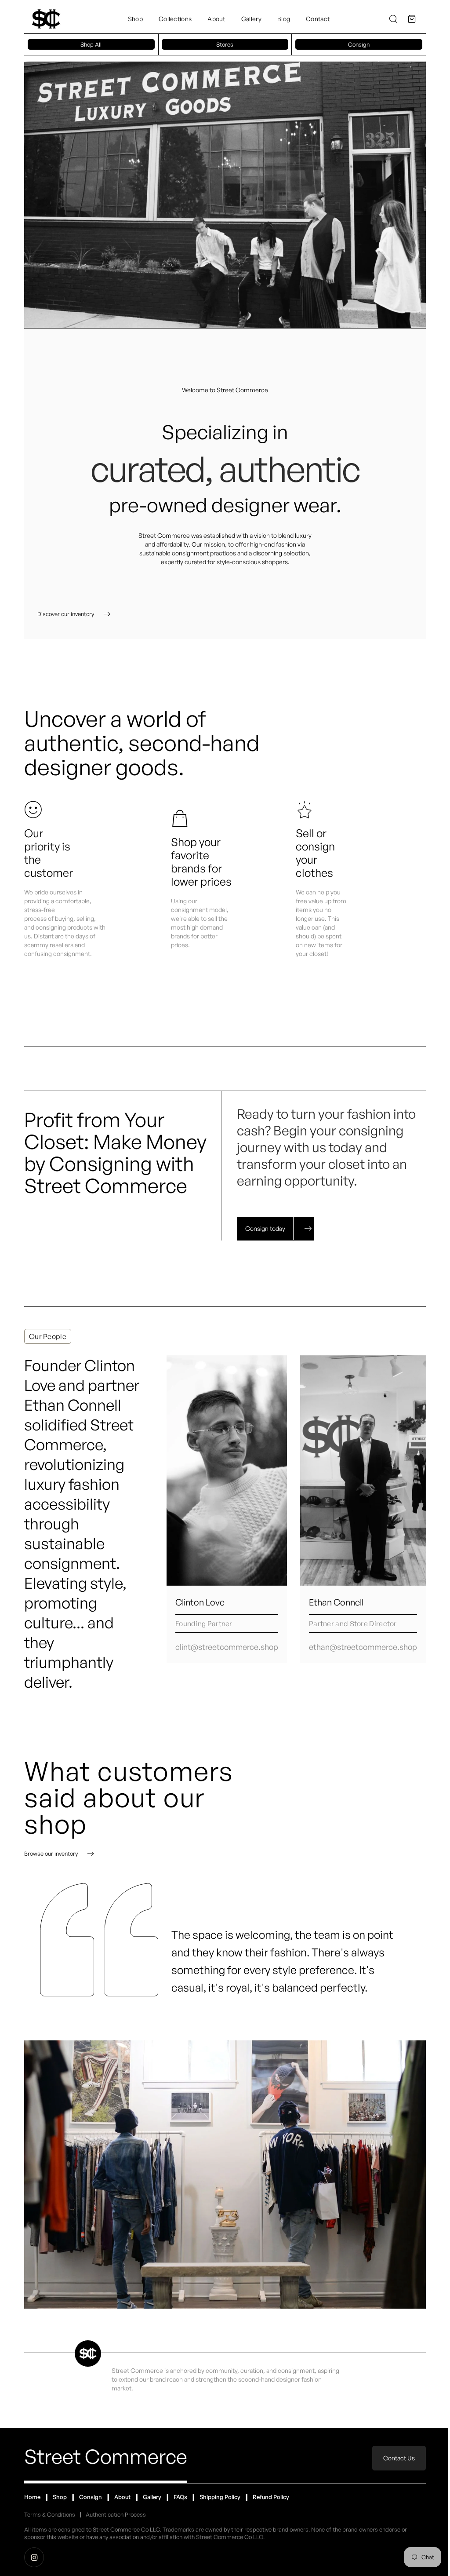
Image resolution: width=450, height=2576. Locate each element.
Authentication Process (116, 2514)
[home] (46, 19)
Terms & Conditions (50, 2514)
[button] (412, 19)
